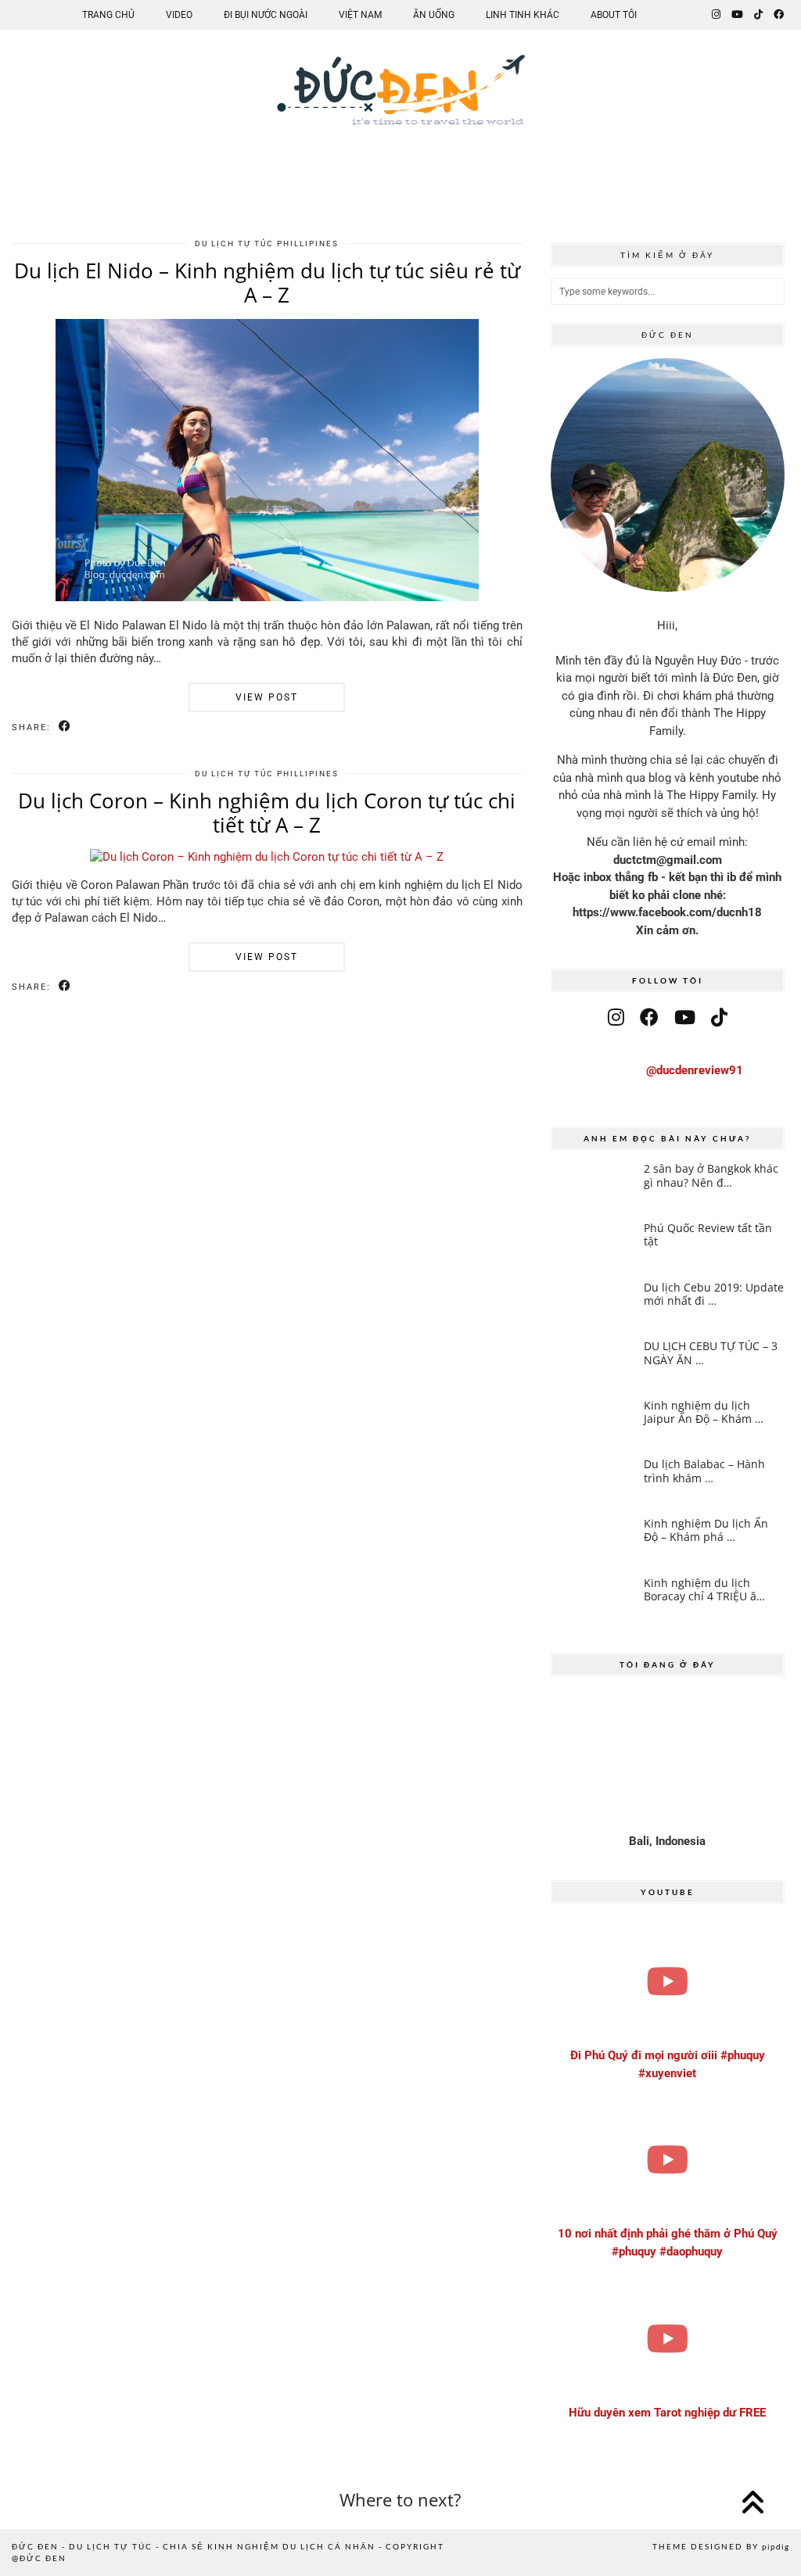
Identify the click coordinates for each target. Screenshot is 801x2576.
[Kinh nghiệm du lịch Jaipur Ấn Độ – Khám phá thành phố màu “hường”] (593, 1422)
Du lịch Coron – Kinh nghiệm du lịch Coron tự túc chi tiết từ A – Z (267, 813)
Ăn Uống (434, 15)
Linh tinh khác (523, 15)
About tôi (614, 15)
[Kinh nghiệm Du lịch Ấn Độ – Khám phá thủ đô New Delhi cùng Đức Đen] (593, 1541)
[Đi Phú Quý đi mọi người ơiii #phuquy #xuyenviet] (668, 1981)
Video (179, 15)
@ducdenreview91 (695, 1070)
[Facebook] (779, 15)
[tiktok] (719, 1018)
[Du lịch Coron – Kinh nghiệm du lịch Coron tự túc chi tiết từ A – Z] (267, 857)
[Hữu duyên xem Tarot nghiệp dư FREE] (668, 2338)
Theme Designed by (721, 2546)
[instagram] (616, 1018)
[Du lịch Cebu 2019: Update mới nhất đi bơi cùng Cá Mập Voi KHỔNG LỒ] (593, 1304)
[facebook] (649, 1018)
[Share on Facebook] (65, 727)
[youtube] (685, 1018)
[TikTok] (758, 15)
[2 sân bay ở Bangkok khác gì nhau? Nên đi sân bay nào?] (593, 1186)
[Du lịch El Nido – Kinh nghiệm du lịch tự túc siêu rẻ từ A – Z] (267, 597)
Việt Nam (360, 15)
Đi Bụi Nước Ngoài (266, 15)
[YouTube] (737, 15)
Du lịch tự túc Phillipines (267, 244)
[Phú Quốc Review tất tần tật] (593, 1245)
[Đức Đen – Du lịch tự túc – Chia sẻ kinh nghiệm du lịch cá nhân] (400, 103)
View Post (267, 697)
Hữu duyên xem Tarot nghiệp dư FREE (667, 2413)
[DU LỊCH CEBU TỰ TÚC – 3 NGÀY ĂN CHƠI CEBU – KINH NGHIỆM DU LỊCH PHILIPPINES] (593, 1363)
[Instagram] (716, 15)
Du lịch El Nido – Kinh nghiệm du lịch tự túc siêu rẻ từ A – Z (267, 283)
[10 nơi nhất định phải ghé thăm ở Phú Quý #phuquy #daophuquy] (668, 2159)
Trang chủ (108, 15)
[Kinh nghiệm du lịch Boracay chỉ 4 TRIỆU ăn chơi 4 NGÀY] (593, 1600)
